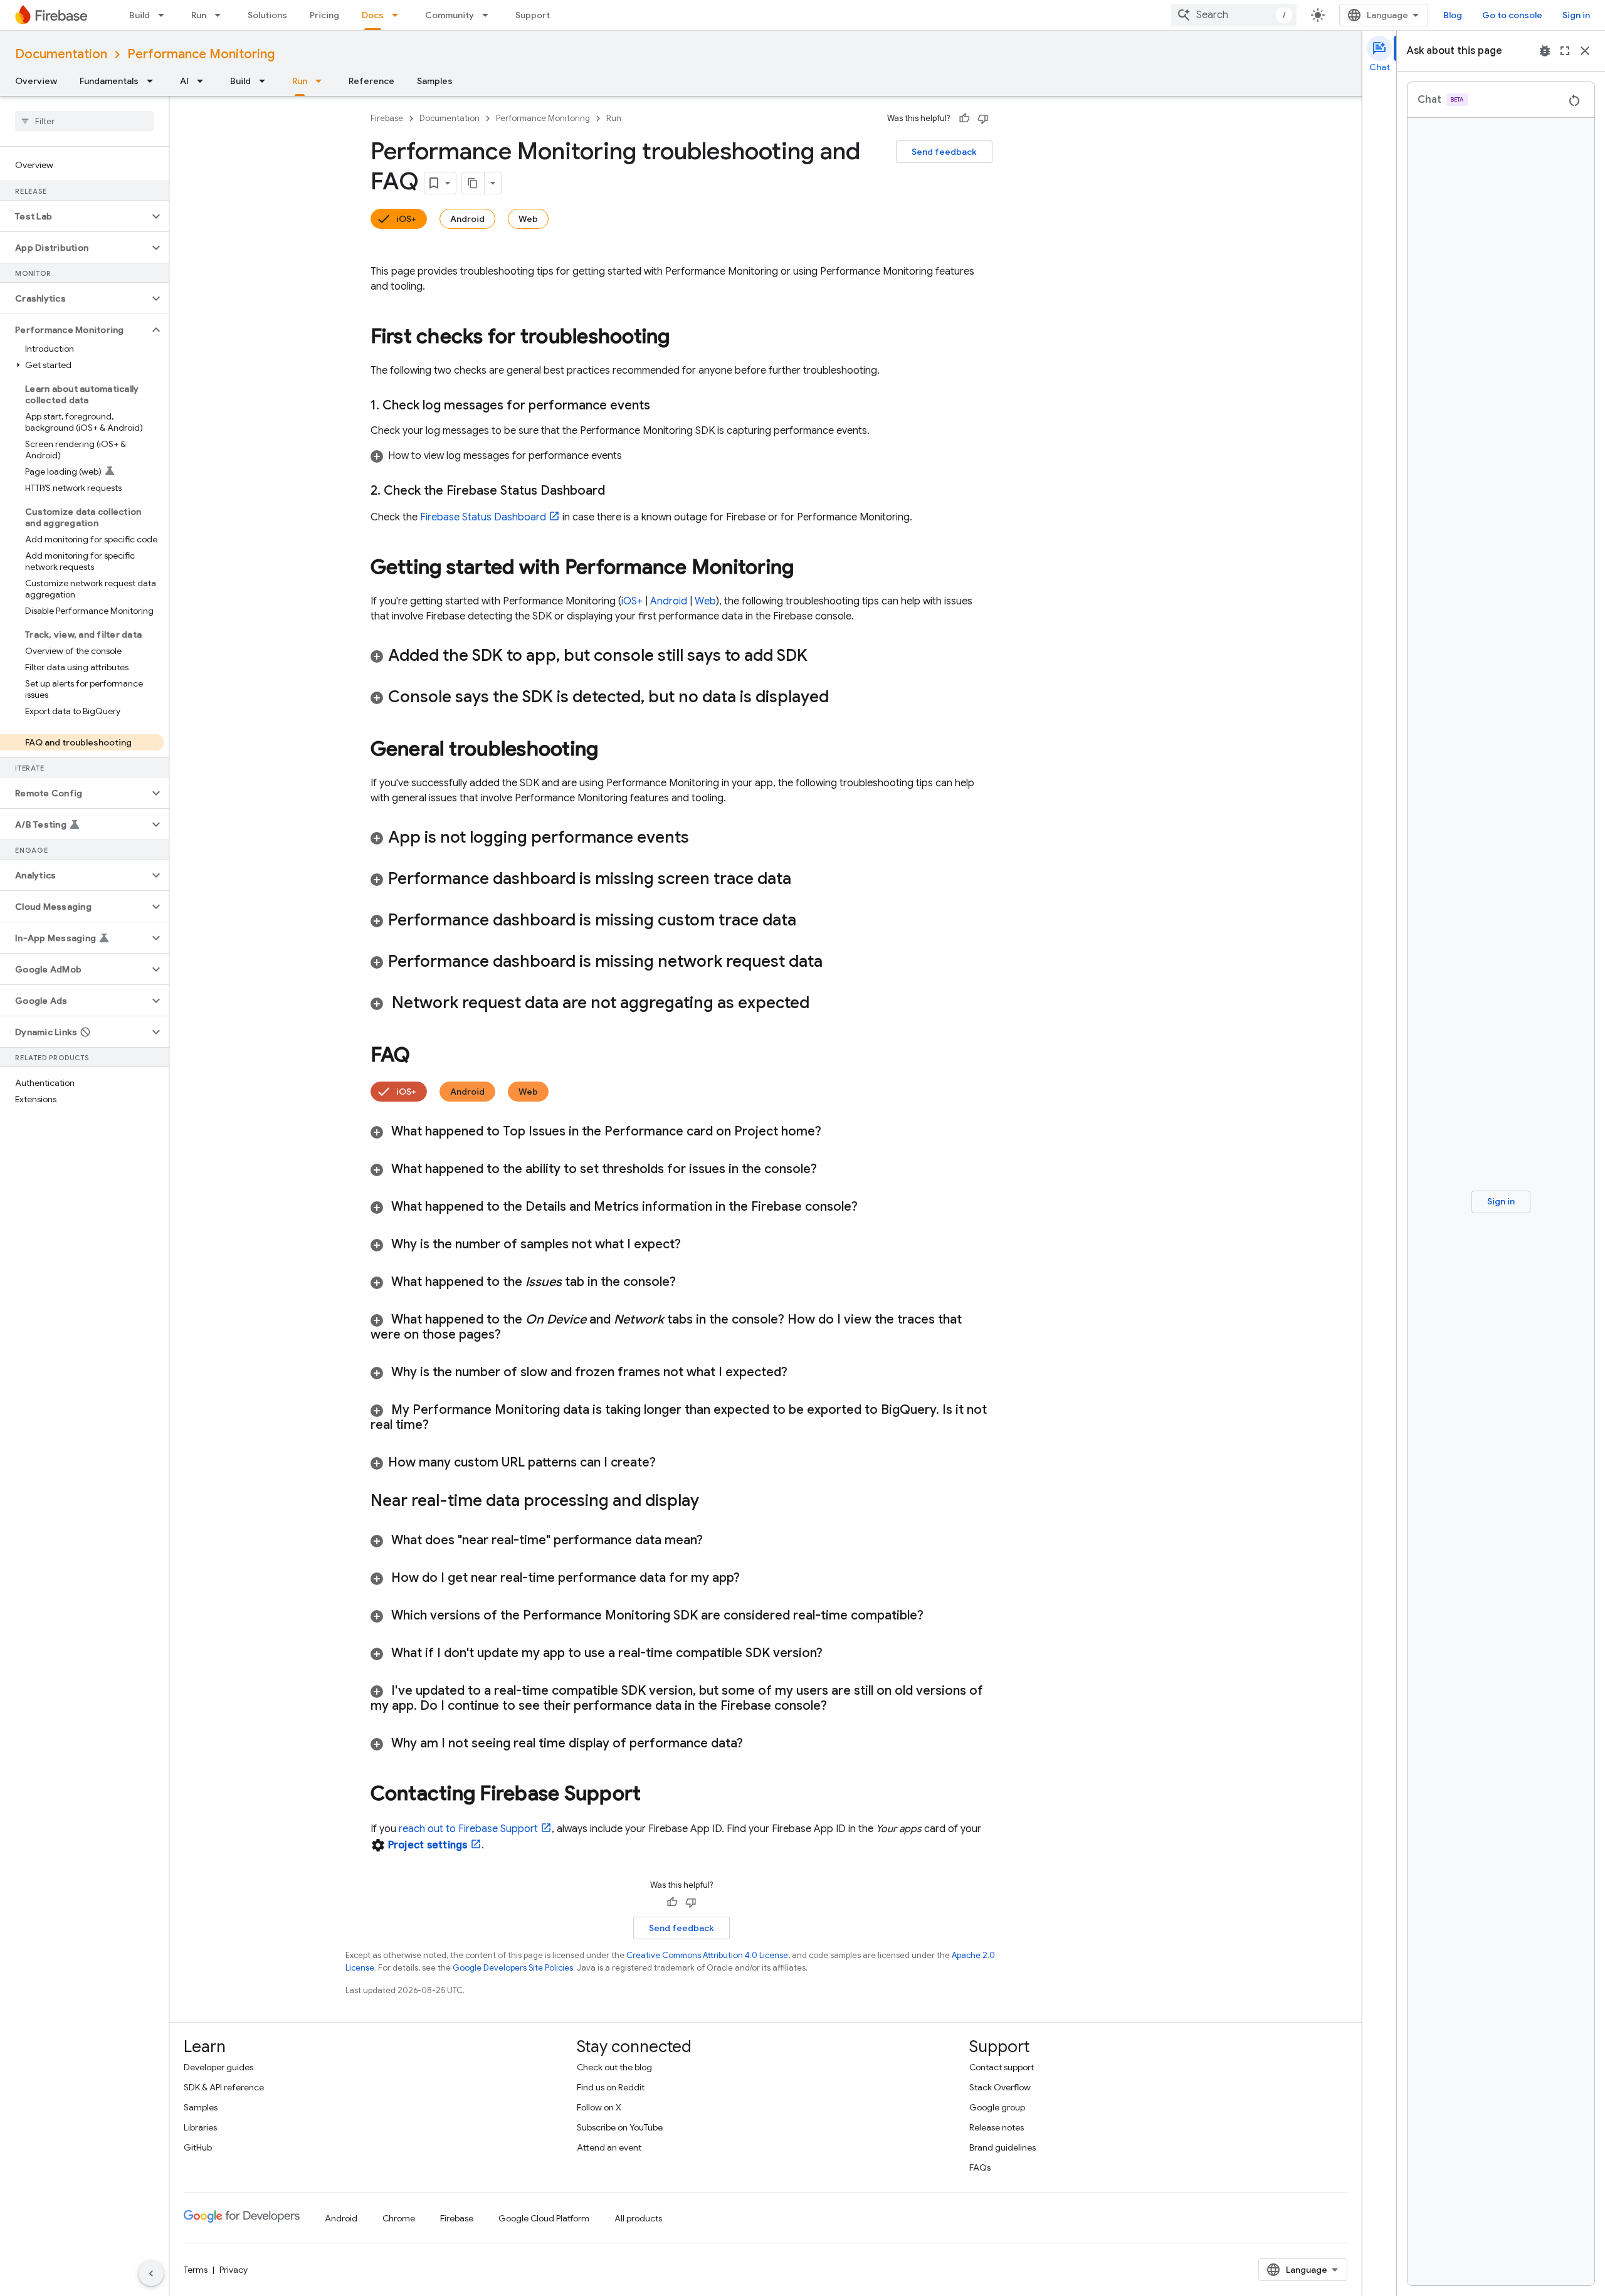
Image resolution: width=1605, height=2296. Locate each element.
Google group (997, 2107)
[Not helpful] (983, 118)
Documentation (61, 54)
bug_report (1545, 51)
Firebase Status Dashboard (483, 517)
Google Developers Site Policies (513, 1968)
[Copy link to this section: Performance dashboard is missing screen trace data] (808, 880)
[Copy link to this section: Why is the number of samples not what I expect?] (697, 1245)
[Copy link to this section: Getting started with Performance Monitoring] (806, 569)
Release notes (997, 2127)
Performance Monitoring (201, 54)
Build (139, 15)
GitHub (198, 2147)
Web (528, 219)
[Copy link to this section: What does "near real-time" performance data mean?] (718, 1540)
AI (184, 81)
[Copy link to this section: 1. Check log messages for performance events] (663, 406)
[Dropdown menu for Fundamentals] (154, 81)
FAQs (980, 2167)
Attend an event (609, 2147)
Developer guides (218, 2067)
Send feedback (944, 152)
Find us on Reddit (611, 2087)
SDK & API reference (224, 2087)
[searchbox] (84, 121)
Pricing (324, 15)
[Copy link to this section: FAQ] (423, 1056)
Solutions (267, 15)
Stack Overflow (1000, 2087)
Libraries (200, 2127)
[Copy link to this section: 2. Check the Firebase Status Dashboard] (618, 491)
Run (199, 15)
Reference (371, 81)
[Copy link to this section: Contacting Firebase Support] (653, 1795)
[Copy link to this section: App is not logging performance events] (705, 838)
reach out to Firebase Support (468, 1829)
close (1585, 51)
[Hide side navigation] (151, 2273)
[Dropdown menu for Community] (489, 15)
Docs (373, 15)
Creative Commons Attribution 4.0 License (707, 1955)
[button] (74, 216)
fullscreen (1565, 51)
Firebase (387, 118)
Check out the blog (614, 2067)
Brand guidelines (1002, 2147)
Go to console (1512, 15)
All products (638, 2218)
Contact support (1002, 2067)
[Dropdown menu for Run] (221, 15)
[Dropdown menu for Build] (165, 15)
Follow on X (599, 2107)
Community (450, 15)
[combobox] (1234, 15)
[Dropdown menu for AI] (204, 81)
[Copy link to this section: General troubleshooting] (611, 750)
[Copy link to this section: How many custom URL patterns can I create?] (668, 1463)
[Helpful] (964, 118)
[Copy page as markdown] (473, 183)
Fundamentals (109, 81)
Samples (435, 81)
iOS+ (406, 219)
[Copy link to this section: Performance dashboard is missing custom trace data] (813, 921)
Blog (1453, 15)
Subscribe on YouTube (620, 2127)
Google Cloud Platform (544, 2218)
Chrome (399, 2218)
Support (533, 15)
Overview (36, 81)
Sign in (1576, 15)
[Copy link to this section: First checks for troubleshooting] (683, 338)
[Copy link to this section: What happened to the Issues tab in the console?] (692, 1282)
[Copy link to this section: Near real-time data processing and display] (712, 1502)
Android (467, 219)
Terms (196, 2270)
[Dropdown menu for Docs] (399, 15)
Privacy (234, 2270)
